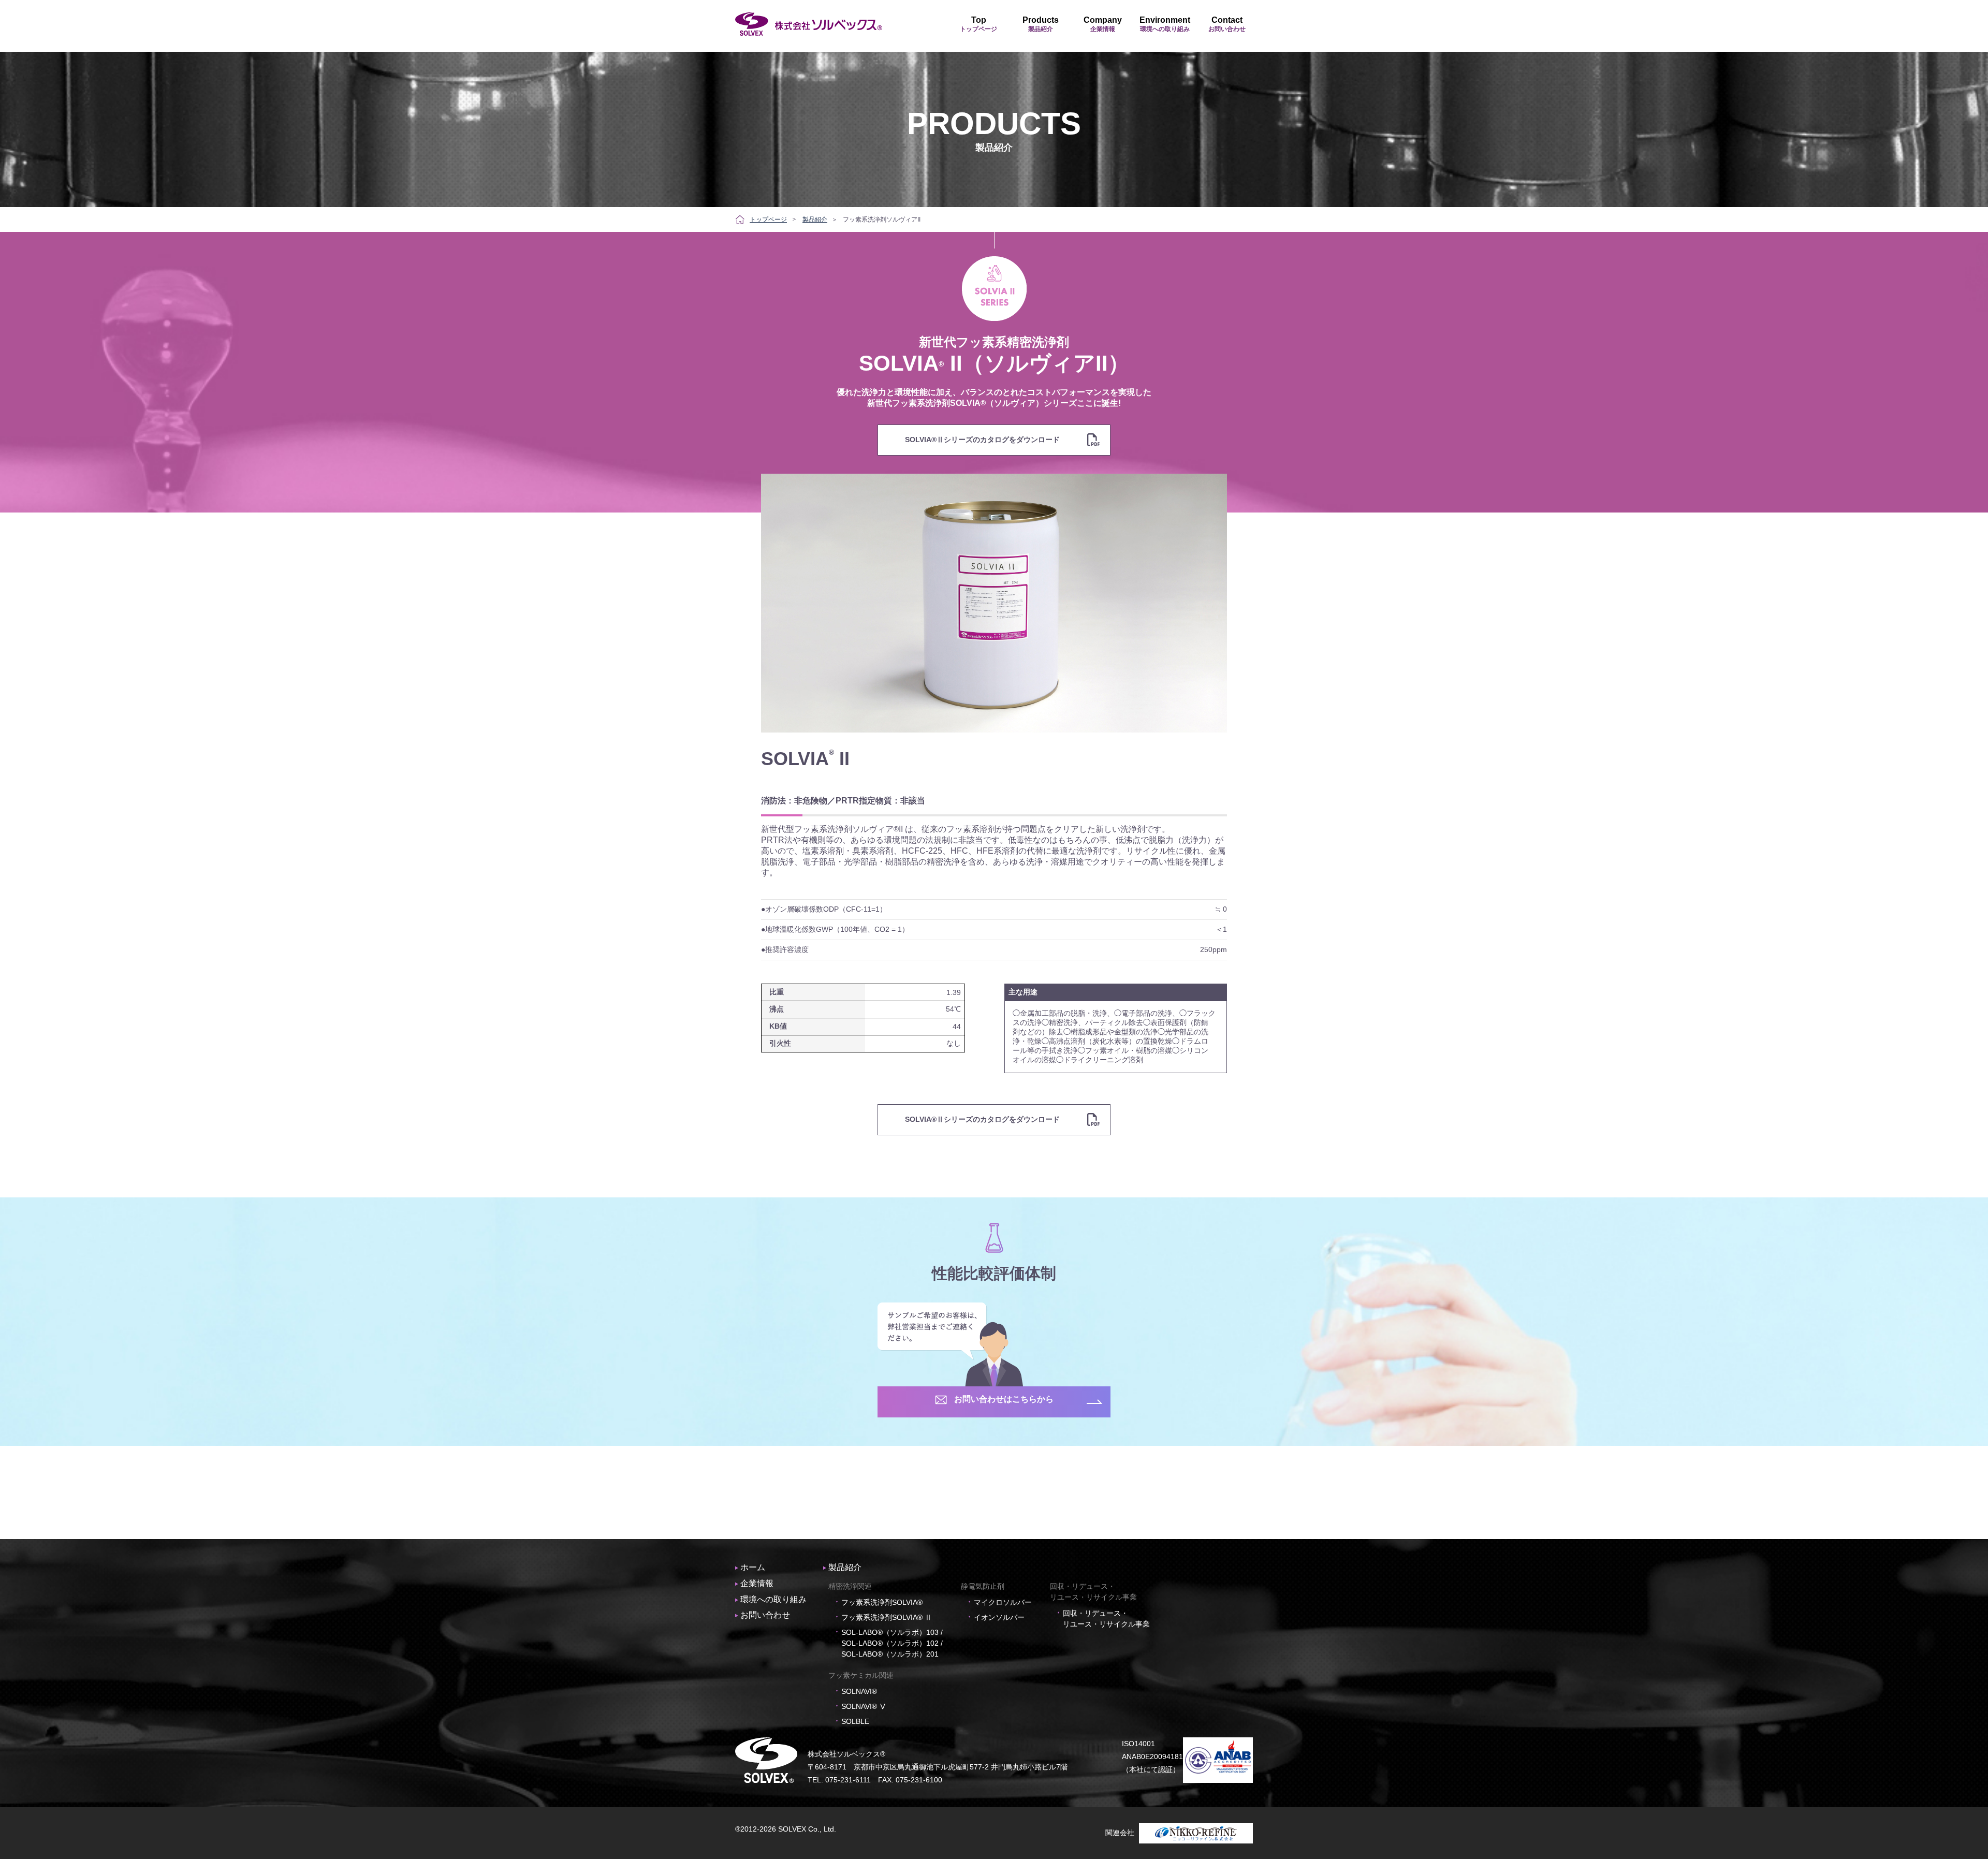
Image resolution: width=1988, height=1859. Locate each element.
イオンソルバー (999, 1617)
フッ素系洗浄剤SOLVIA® (882, 1602)
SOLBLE (855, 1721)
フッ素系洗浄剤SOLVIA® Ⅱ (887, 1617)
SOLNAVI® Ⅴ (864, 1706)
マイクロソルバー (1003, 1602)
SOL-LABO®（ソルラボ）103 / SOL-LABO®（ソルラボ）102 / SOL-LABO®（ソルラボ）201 (892, 1643)
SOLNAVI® (859, 1691)
